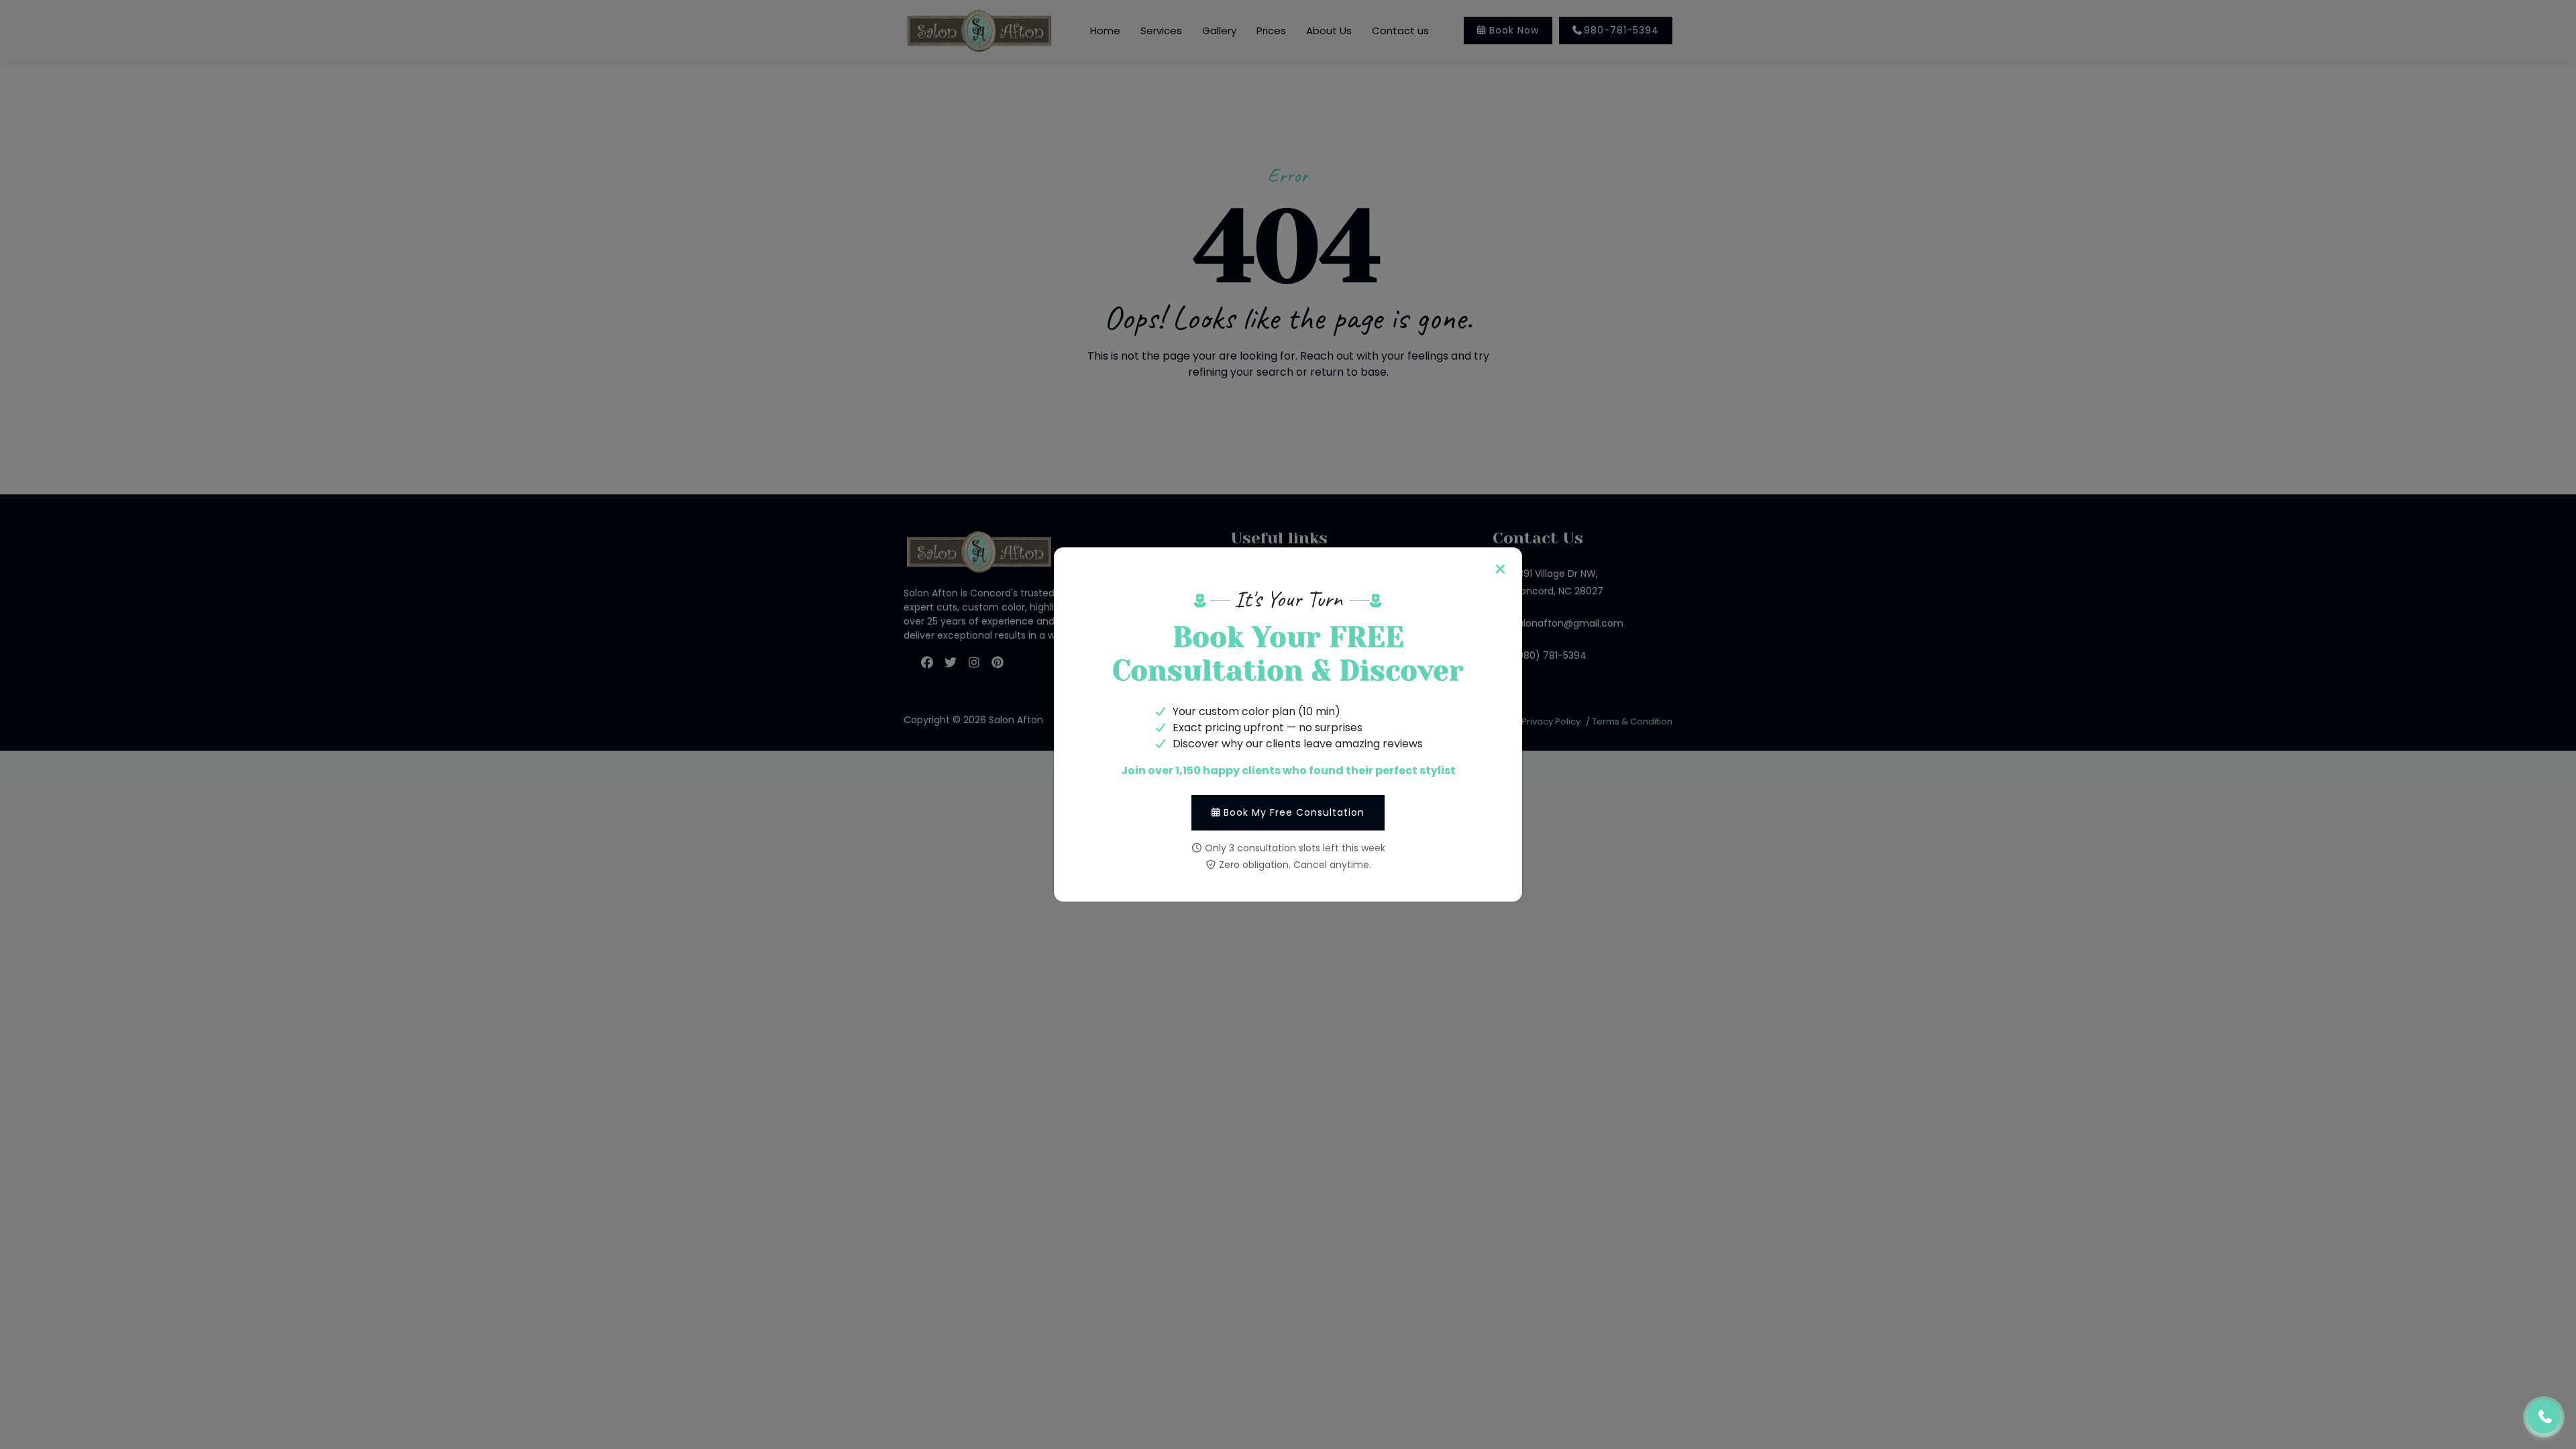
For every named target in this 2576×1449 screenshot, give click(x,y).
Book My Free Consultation (1294, 812)
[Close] (1500, 570)
